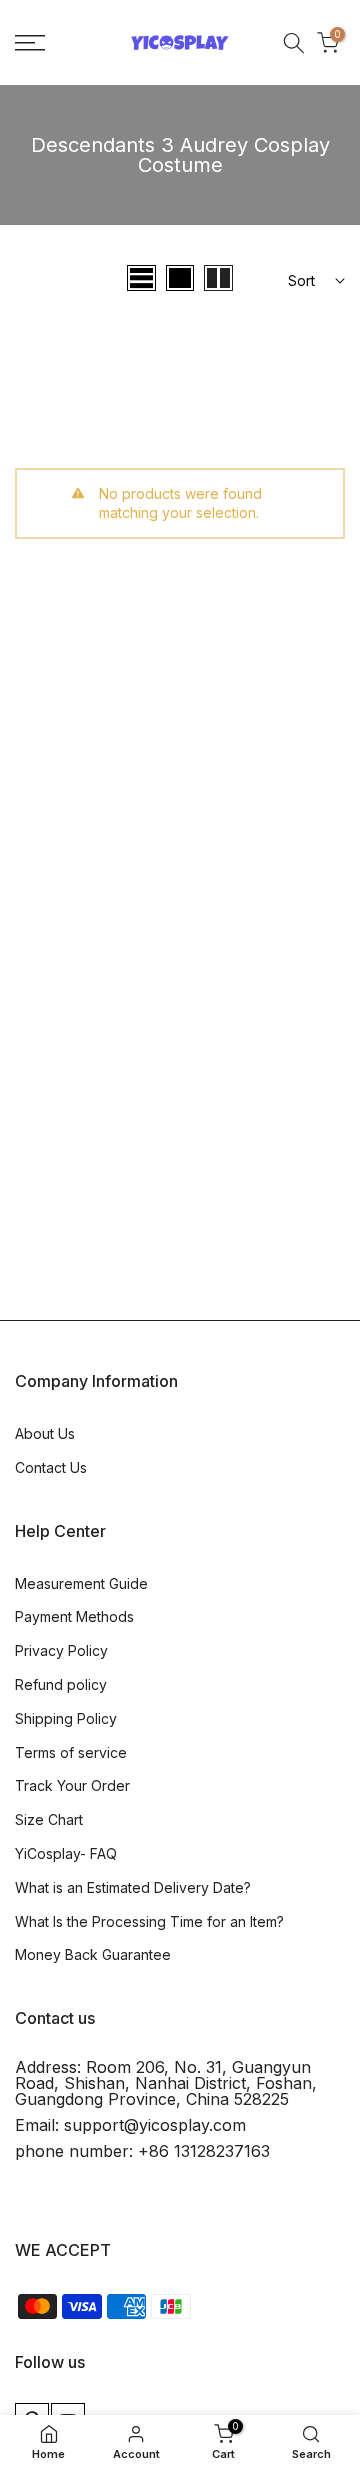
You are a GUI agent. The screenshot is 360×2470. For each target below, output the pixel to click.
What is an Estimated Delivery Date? (133, 1887)
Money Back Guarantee (93, 1954)
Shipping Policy (66, 1718)
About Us (45, 1433)
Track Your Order (72, 1785)
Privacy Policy (61, 1650)
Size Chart (49, 1819)
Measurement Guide (81, 1583)
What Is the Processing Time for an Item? (149, 1921)
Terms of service (71, 1752)
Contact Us (51, 1467)
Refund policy (61, 1684)
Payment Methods (74, 1616)
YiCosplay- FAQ (66, 1853)
